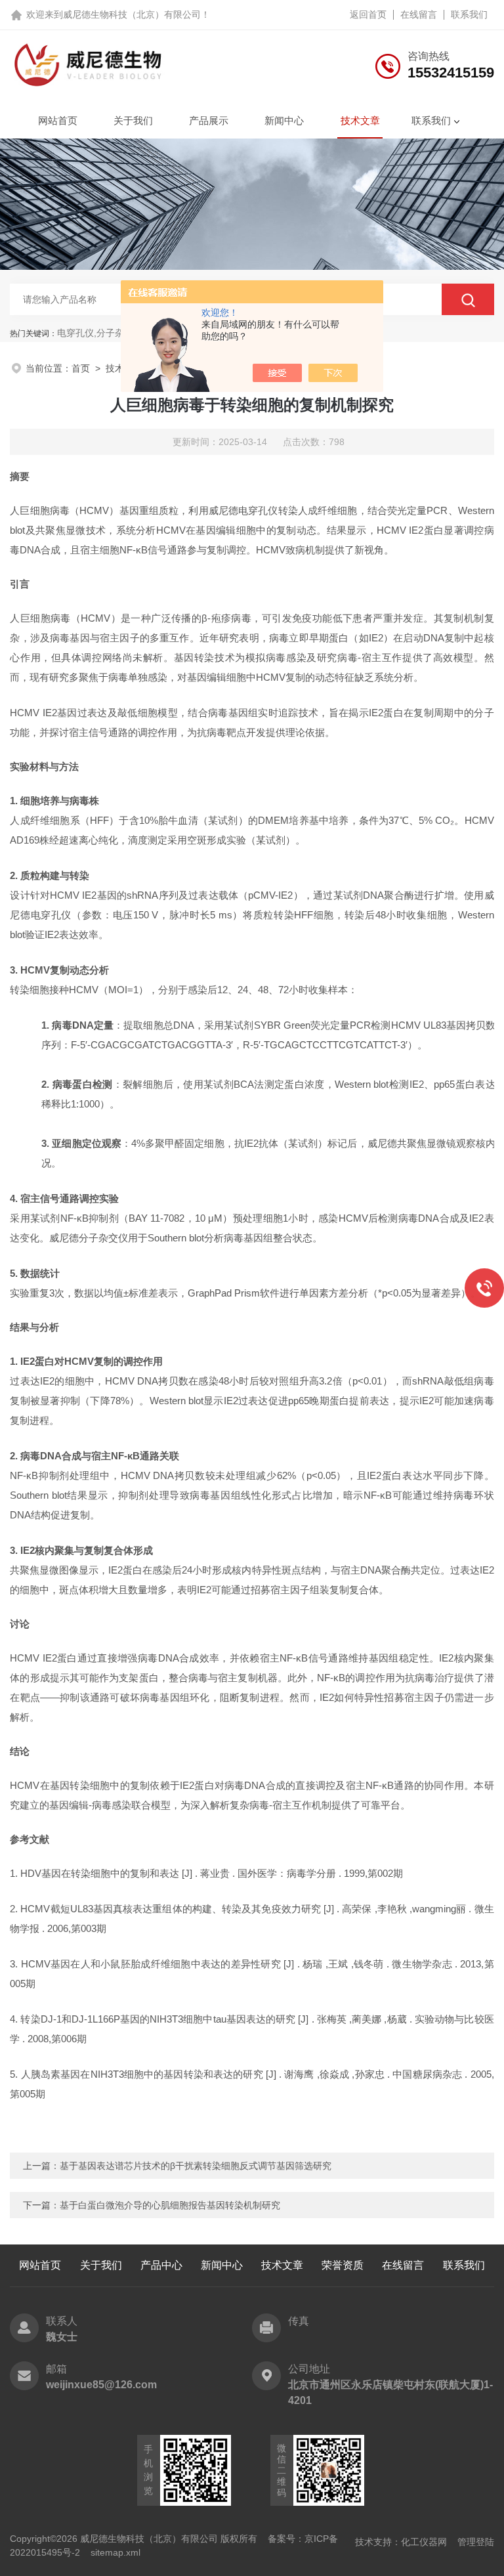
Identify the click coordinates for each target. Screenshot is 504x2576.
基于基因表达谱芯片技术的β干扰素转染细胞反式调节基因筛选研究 (196, 2166)
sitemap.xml (115, 2552)
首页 (81, 368)
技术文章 (360, 120)
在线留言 (419, 14)
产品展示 (209, 120)
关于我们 (133, 120)
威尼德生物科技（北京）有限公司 (132, 14)
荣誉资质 (343, 2265)
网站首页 (58, 120)
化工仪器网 (424, 2542)
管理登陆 (476, 2542)
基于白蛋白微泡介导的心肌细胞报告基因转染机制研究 (170, 2205)
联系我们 (469, 14)
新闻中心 (284, 120)
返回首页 (368, 14)
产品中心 (161, 2265)
